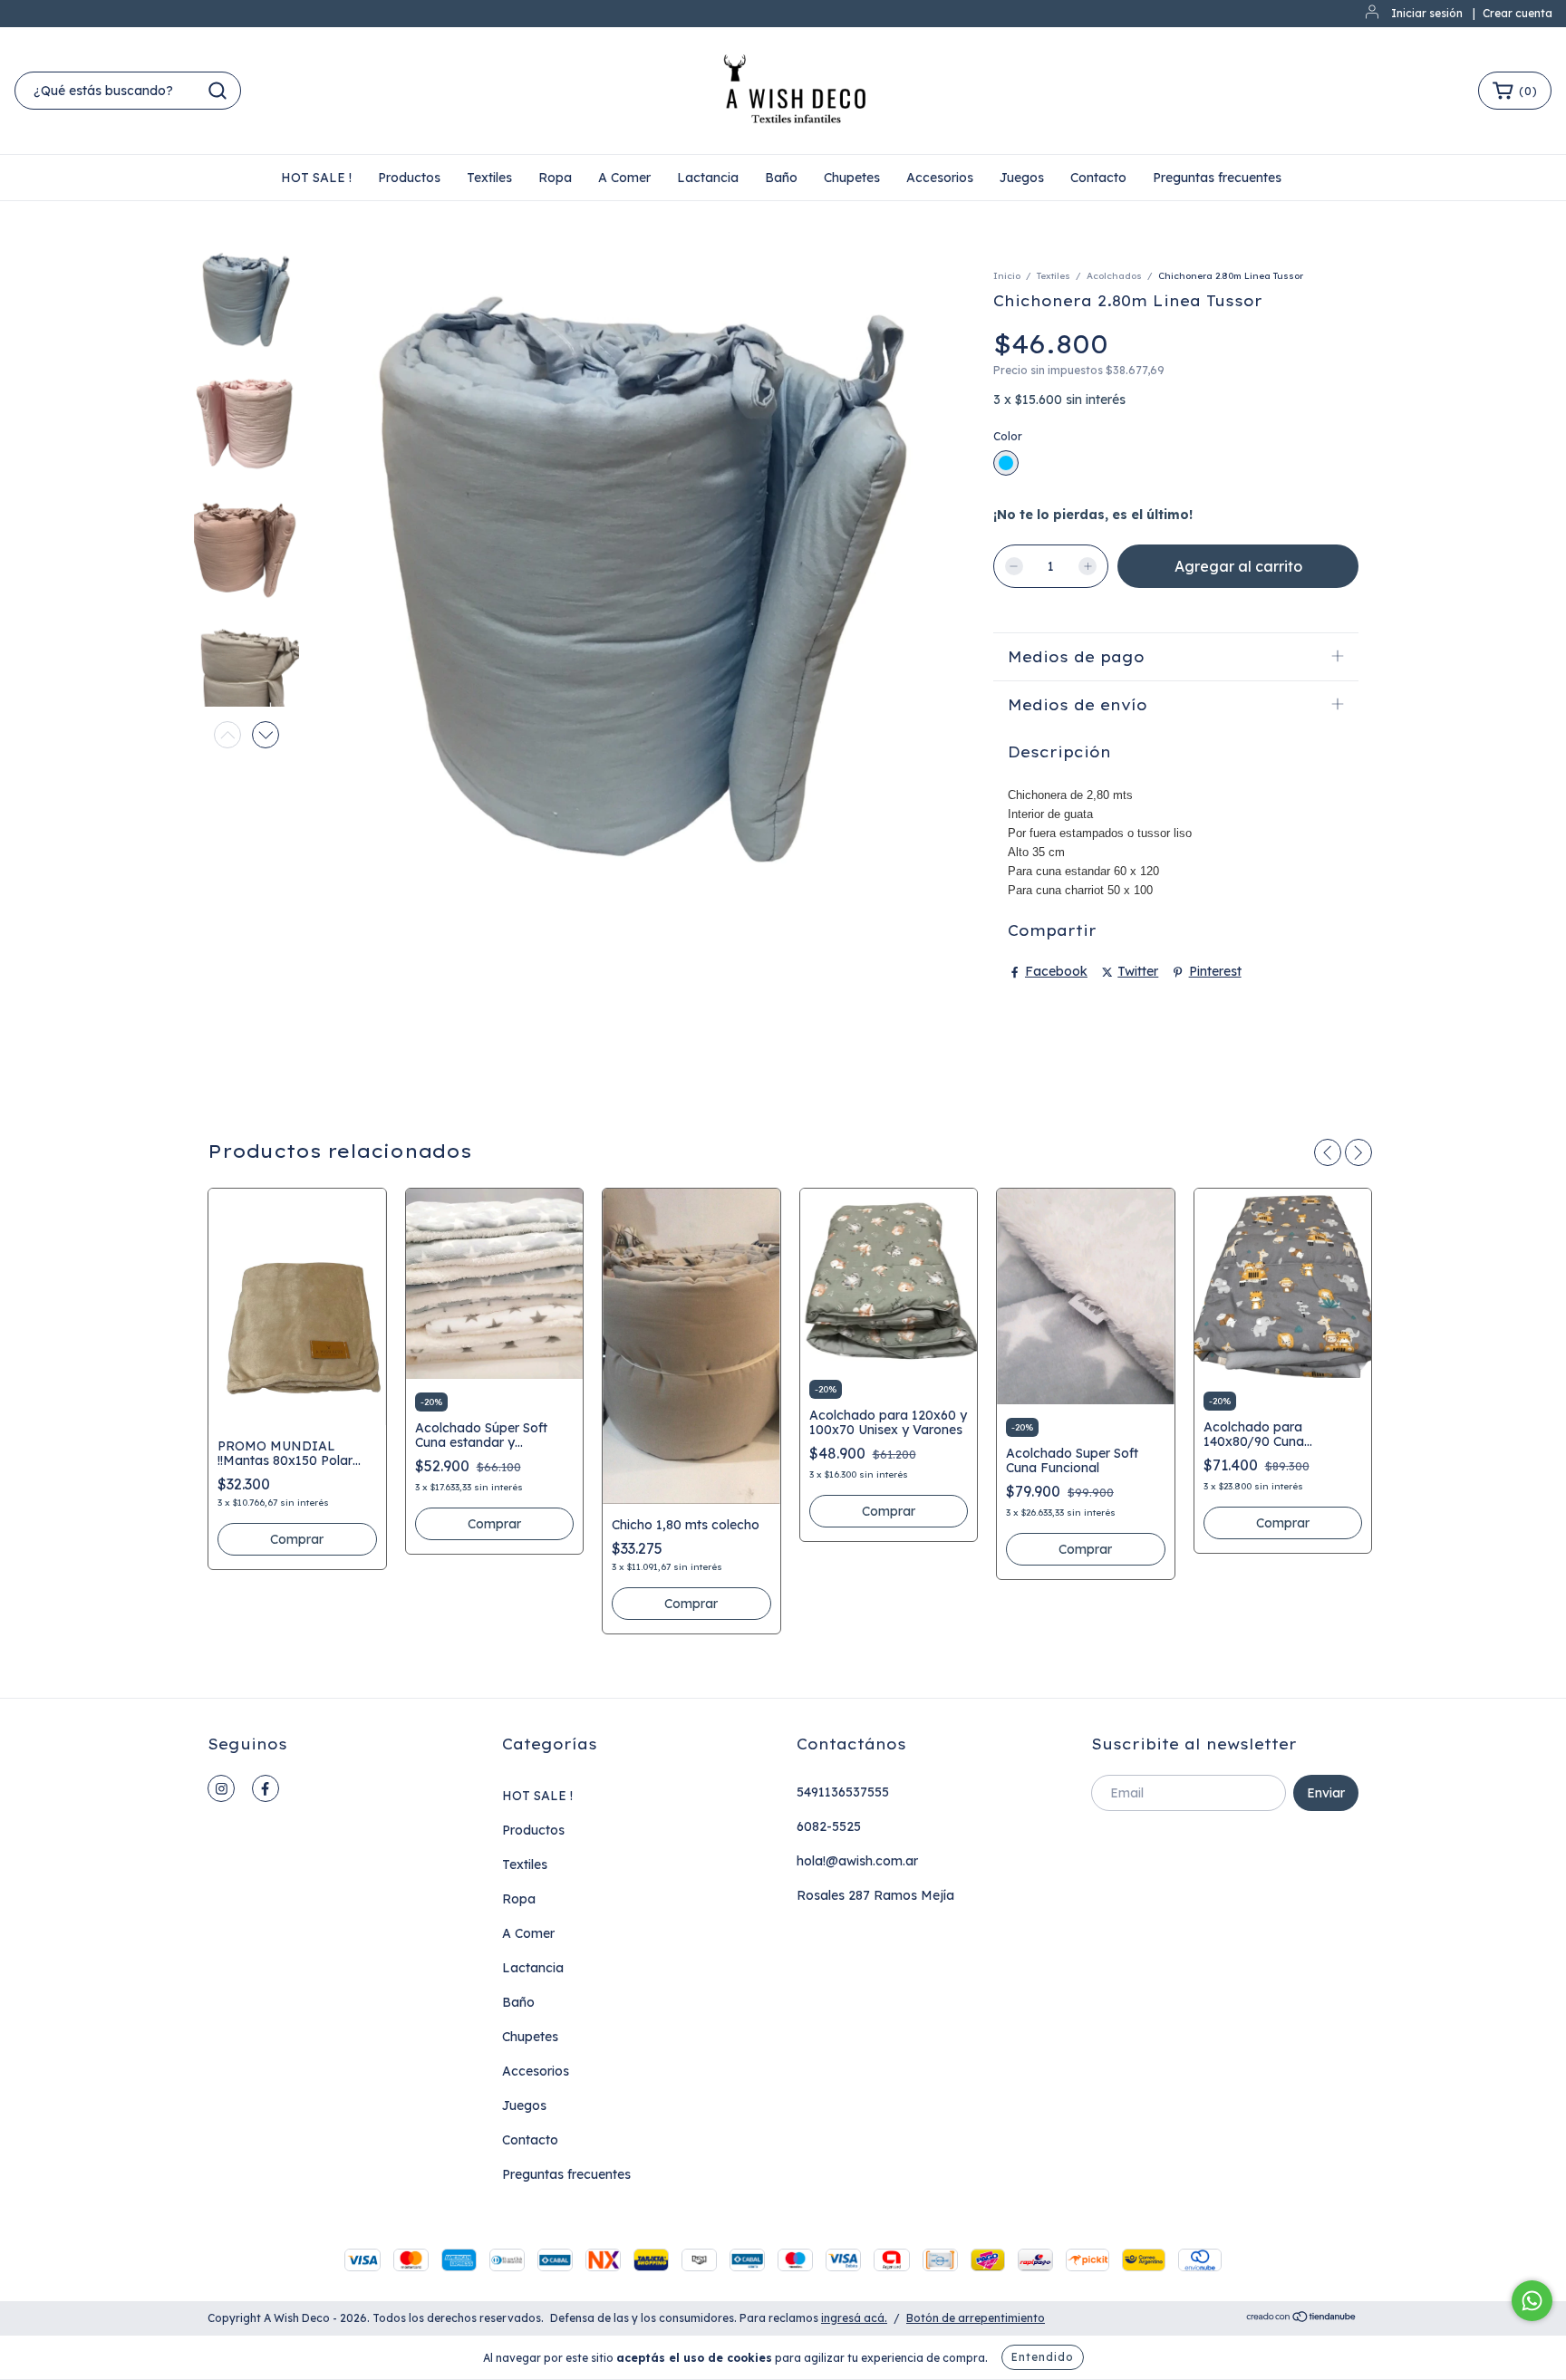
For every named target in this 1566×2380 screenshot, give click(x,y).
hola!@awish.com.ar (857, 1861)
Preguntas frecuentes (1217, 178)
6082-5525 (829, 1826)
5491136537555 (843, 1792)
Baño (781, 178)
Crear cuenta (1518, 13)
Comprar (297, 1539)
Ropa (555, 178)
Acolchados (1114, 276)
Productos (409, 178)
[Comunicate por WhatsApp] (1532, 2301)
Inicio (1007, 276)
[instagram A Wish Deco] (221, 1788)
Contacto (1098, 178)
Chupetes (852, 178)
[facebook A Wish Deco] (266, 1788)
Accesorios (940, 178)
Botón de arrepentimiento (976, 2318)
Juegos (1022, 178)
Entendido (1043, 2357)
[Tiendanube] (1302, 2319)
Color (1008, 436)
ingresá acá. (854, 2318)
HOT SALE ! (316, 178)
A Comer (624, 178)
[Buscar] (217, 91)
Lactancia (708, 178)
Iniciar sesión (1427, 13)
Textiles (489, 178)
